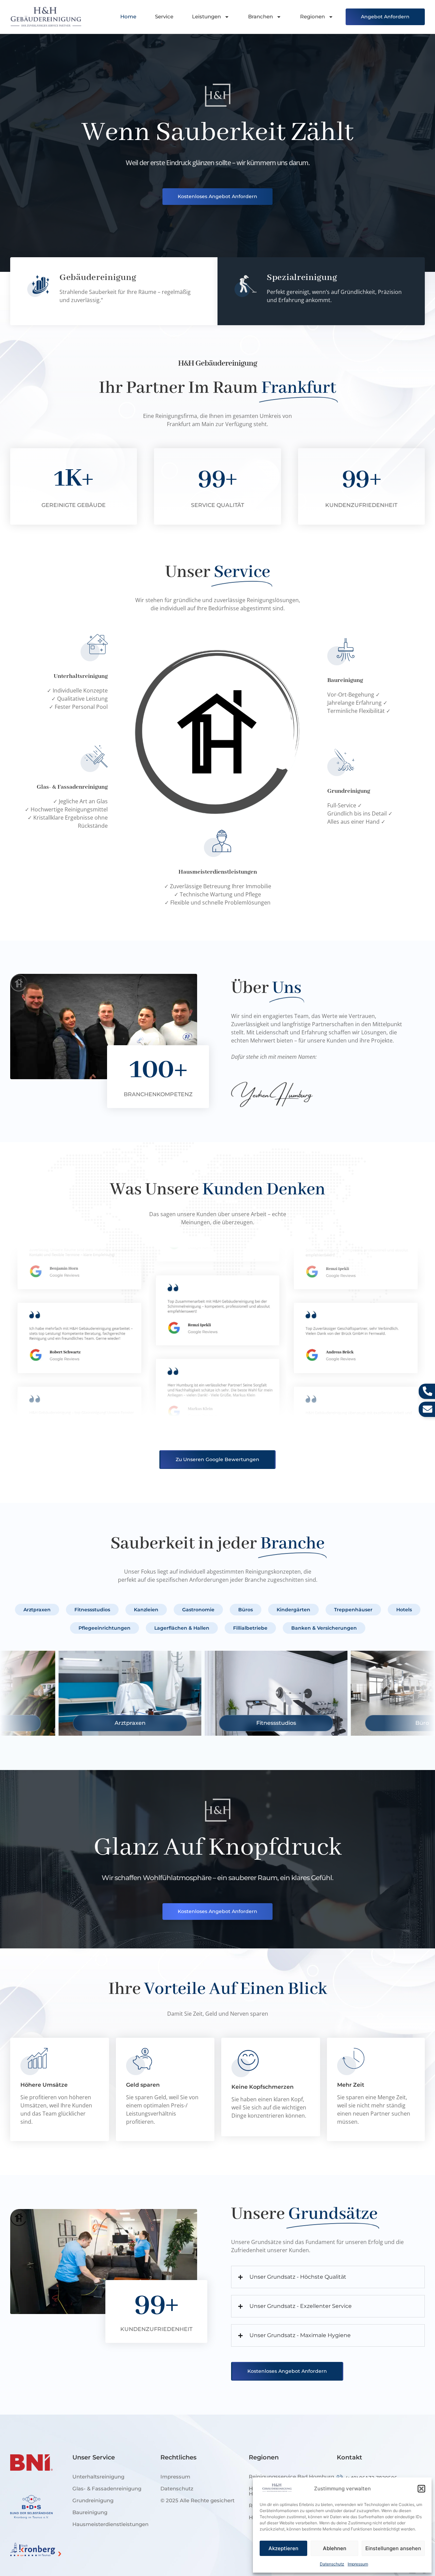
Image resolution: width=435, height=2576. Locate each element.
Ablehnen (335, 2548)
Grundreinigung (93, 2500)
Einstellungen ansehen (393, 2548)
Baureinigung (90, 2512)
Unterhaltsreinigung (98, 2477)
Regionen (312, 16)
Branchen (260, 16)
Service (164, 16)
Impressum (358, 2564)
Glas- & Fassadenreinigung (107, 2489)
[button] (421, 2489)
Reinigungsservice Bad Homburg (291, 2477)
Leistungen (206, 16)
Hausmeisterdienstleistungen (110, 2524)
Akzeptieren (283, 2548)
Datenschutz (332, 2564)
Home (128, 16)
